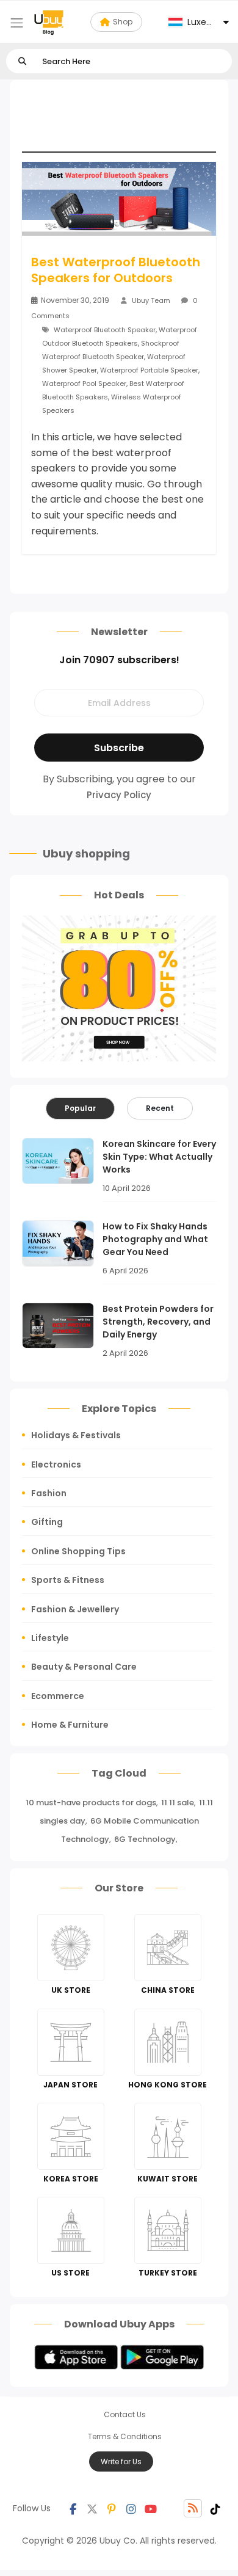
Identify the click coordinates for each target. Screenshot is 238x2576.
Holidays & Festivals (76, 1435)
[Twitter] (92, 2508)
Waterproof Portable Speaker (149, 370)
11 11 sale (178, 1803)
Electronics (56, 1464)
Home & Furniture (70, 1725)
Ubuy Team (151, 300)
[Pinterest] (112, 2508)
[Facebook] (73, 2508)
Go (22, 61)
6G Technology (145, 1839)
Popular (80, 1108)
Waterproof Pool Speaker (84, 384)
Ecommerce (58, 1696)
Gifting (47, 1522)
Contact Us (125, 2414)
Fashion (49, 1493)
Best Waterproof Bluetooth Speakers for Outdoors (116, 270)
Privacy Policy (119, 795)
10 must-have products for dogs (91, 1803)
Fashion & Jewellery (75, 1609)
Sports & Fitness (68, 1580)
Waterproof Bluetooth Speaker (105, 330)
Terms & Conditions (125, 2436)
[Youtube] (151, 2508)
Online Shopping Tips (78, 1551)
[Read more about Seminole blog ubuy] (49, 22)
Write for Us (121, 2461)
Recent (160, 1108)
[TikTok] (215, 2508)
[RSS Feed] (193, 2508)
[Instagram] (131, 2508)
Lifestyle (50, 1638)
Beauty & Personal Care (84, 1667)
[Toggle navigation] (17, 23)
